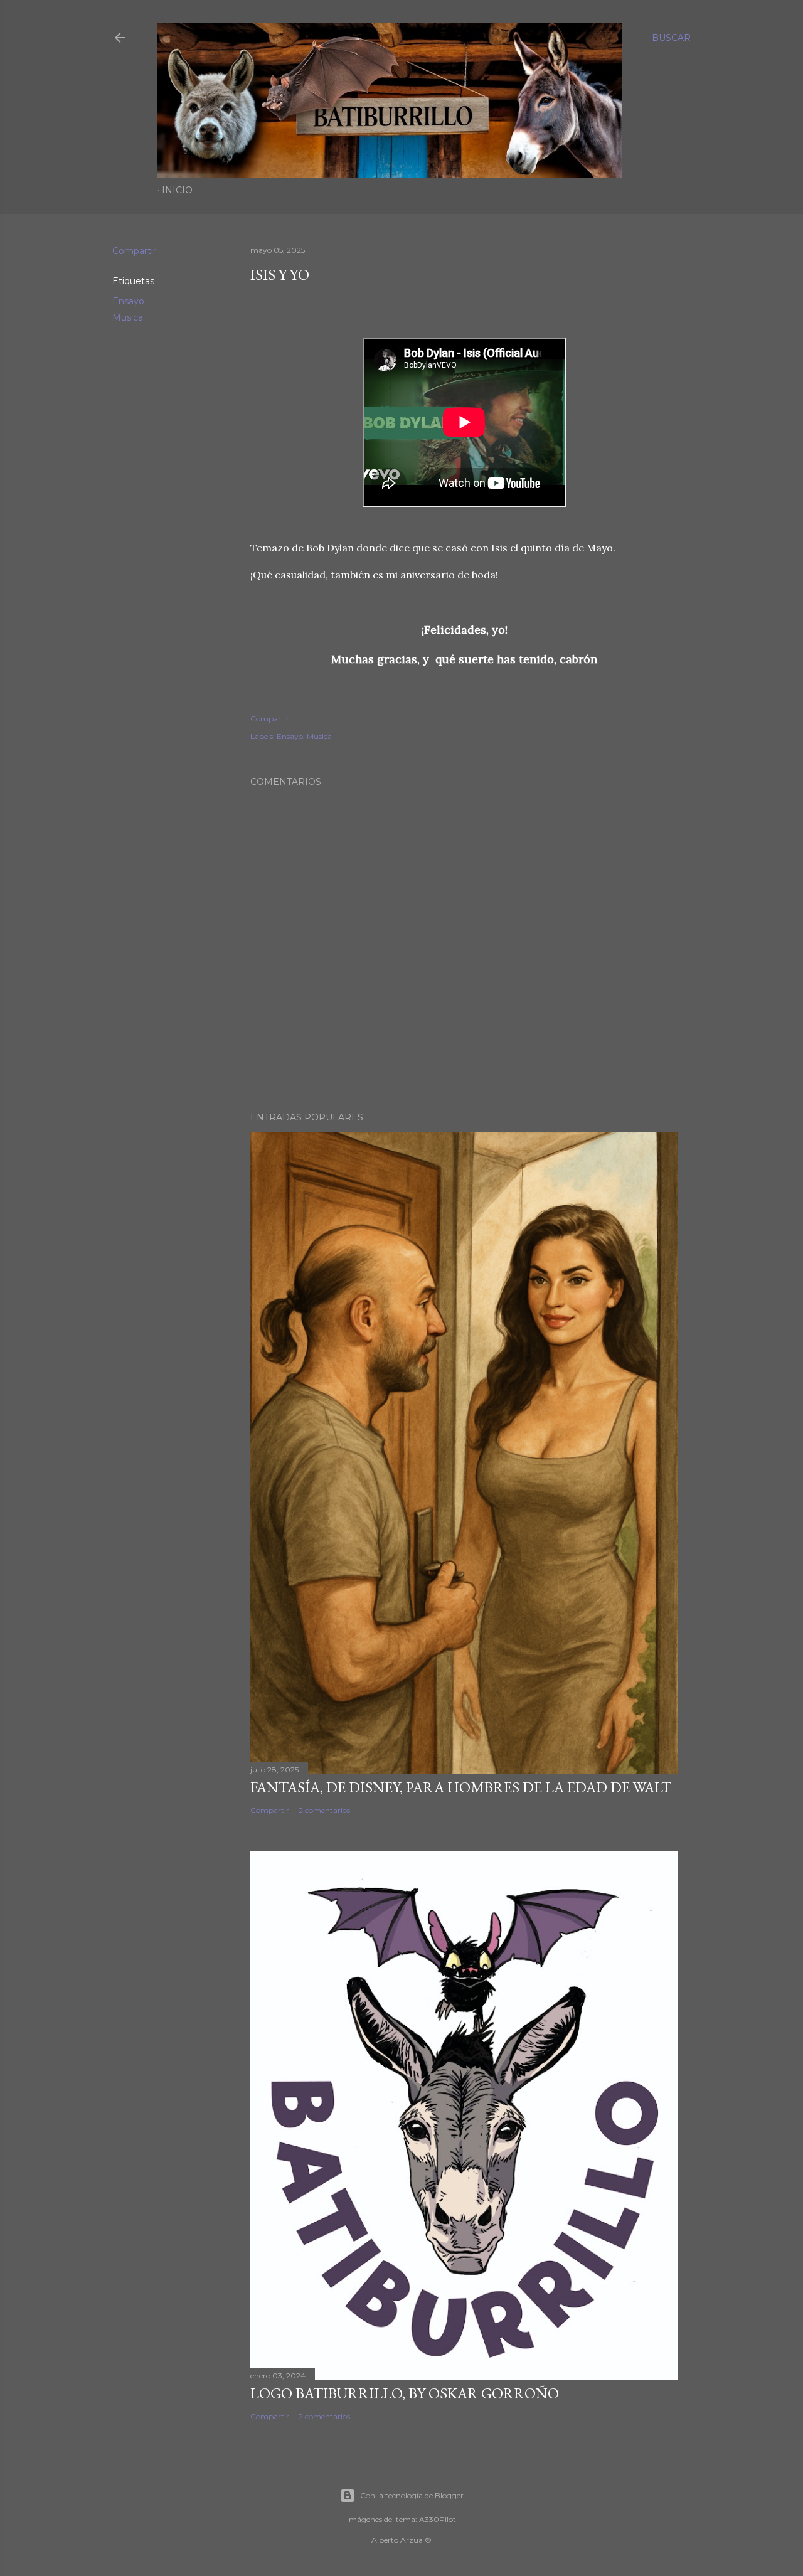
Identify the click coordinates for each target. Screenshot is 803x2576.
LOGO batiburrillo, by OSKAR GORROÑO (405, 2393)
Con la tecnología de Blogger (412, 2495)
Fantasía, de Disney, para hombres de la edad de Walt (461, 1787)
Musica (128, 317)
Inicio (177, 190)
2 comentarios (324, 1810)
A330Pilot (438, 2519)
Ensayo (128, 301)
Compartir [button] (134, 251)
